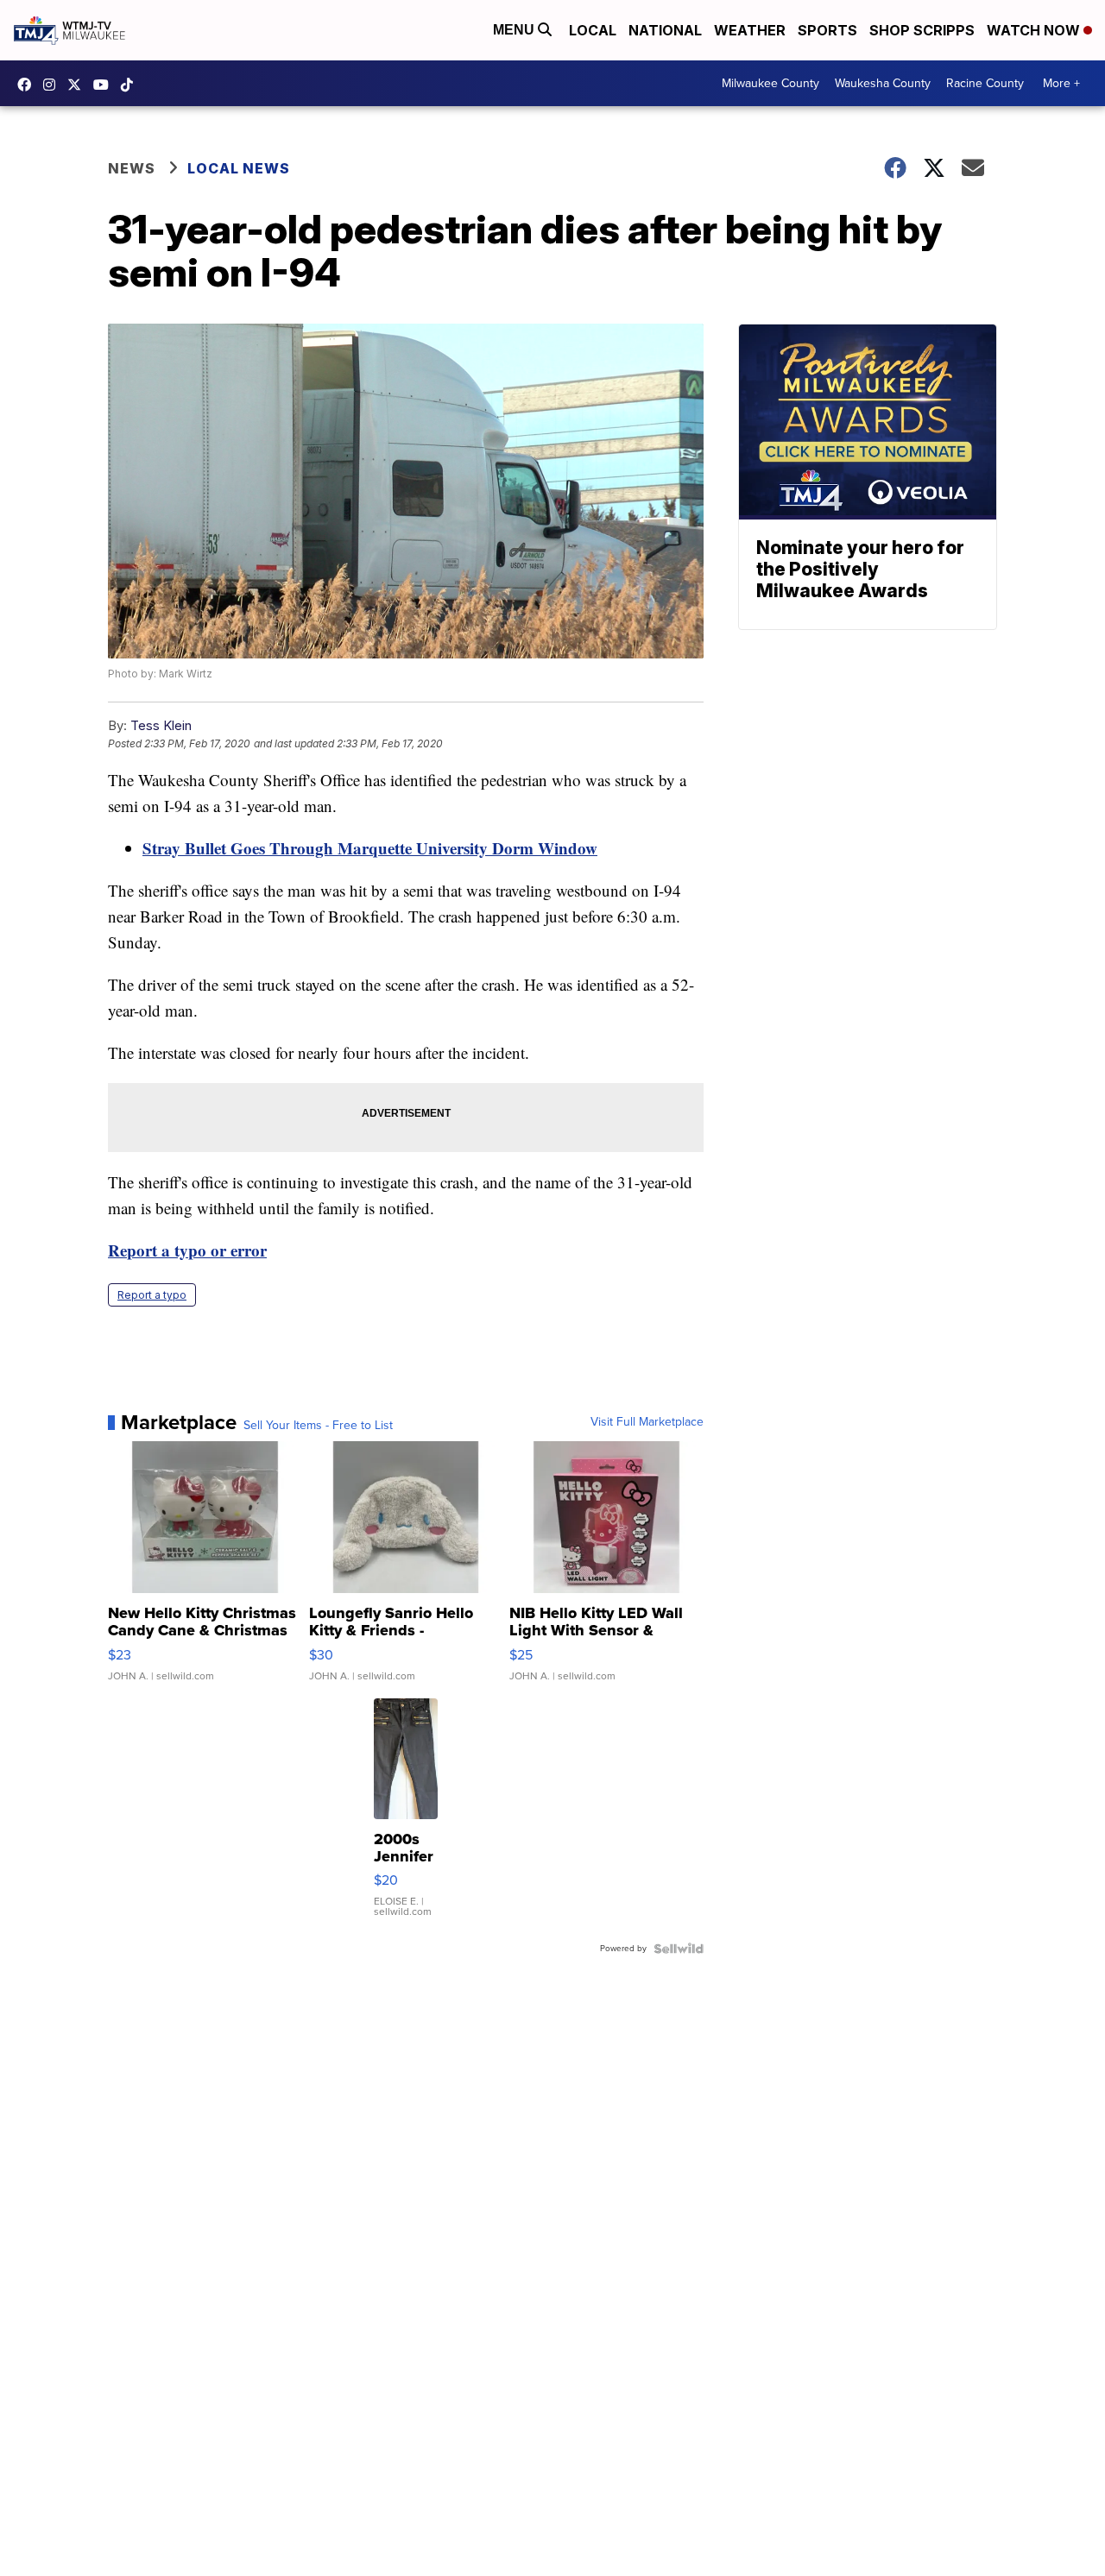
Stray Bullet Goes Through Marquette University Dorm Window (370, 848)
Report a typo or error (187, 1250)
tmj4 (28, 85)
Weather (750, 30)
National (665, 30)
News (132, 168)
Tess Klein (161, 725)
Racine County (985, 83)
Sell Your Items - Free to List (318, 1426)
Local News (239, 168)
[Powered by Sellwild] (679, 1949)
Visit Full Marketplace (647, 1422)
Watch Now (1035, 30)
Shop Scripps (922, 30)
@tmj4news (131, 85)
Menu (515, 30)
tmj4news (54, 85)
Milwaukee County (770, 83)
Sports (827, 30)
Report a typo (152, 1295)
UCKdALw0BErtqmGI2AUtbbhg (105, 85)
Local (593, 30)
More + (1061, 83)
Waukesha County (883, 83)
